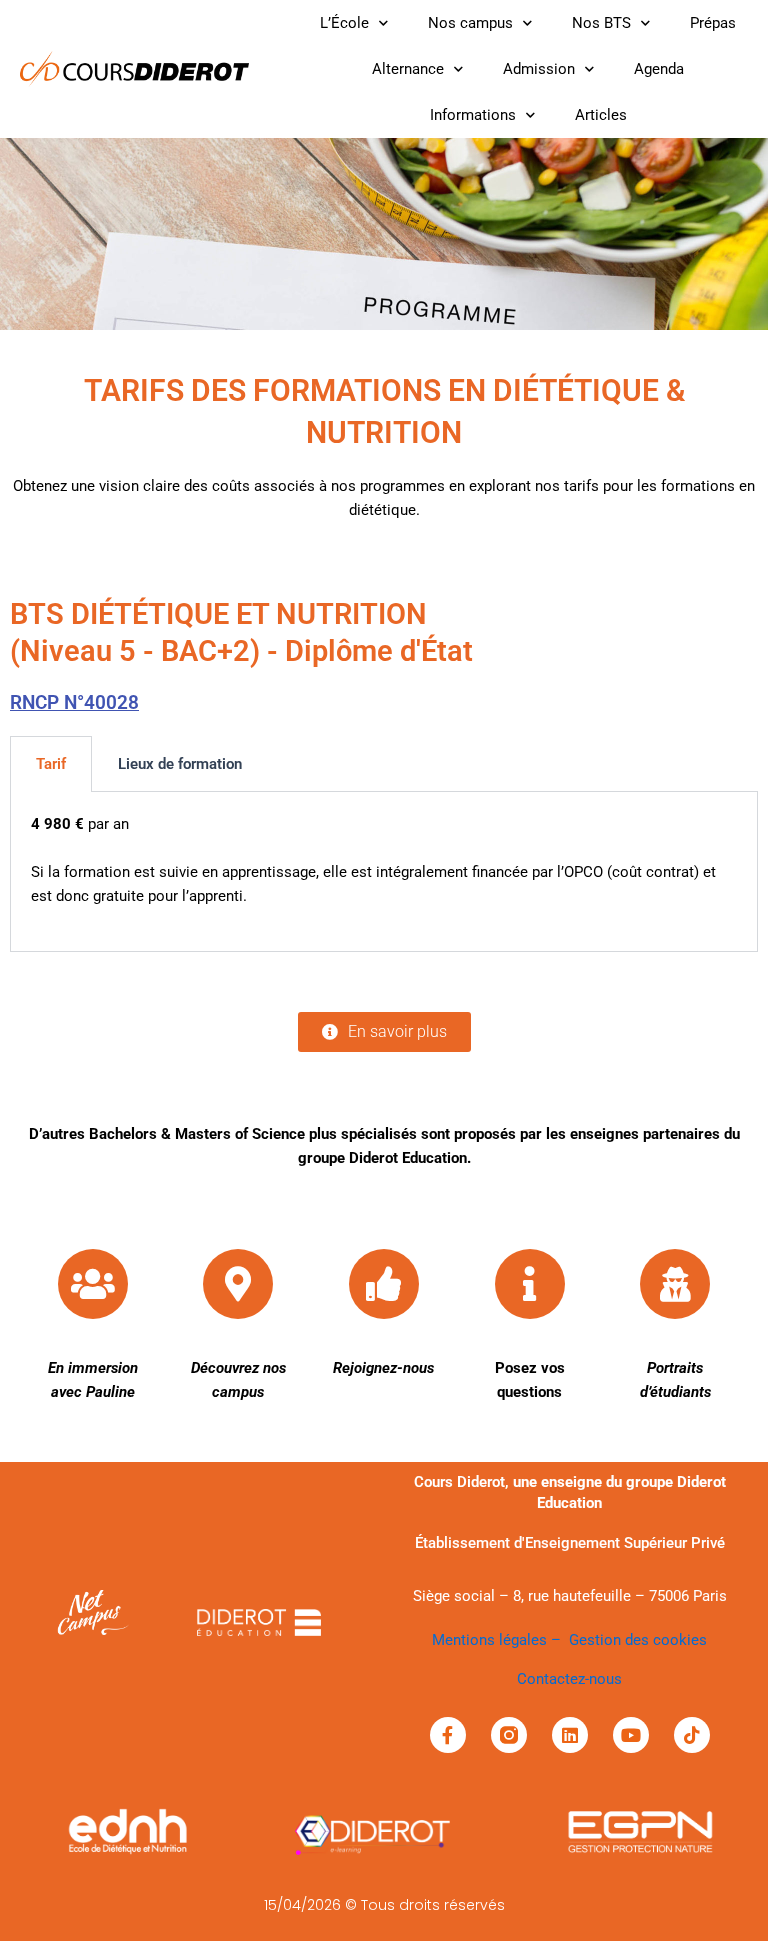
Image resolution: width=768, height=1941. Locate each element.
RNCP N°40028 (74, 702)
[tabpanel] (384, 872)
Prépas (713, 23)
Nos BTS (601, 23)
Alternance (408, 69)
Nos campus (470, 23)
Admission (539, 69)
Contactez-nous (569, 1679)
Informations (473, 115)
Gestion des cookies (638, 1640)
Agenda (659, 69)
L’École (344, 23)
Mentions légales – (500, 1640)
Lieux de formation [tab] (180, 764)
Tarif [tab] (51, 764)
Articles (601, 115)
